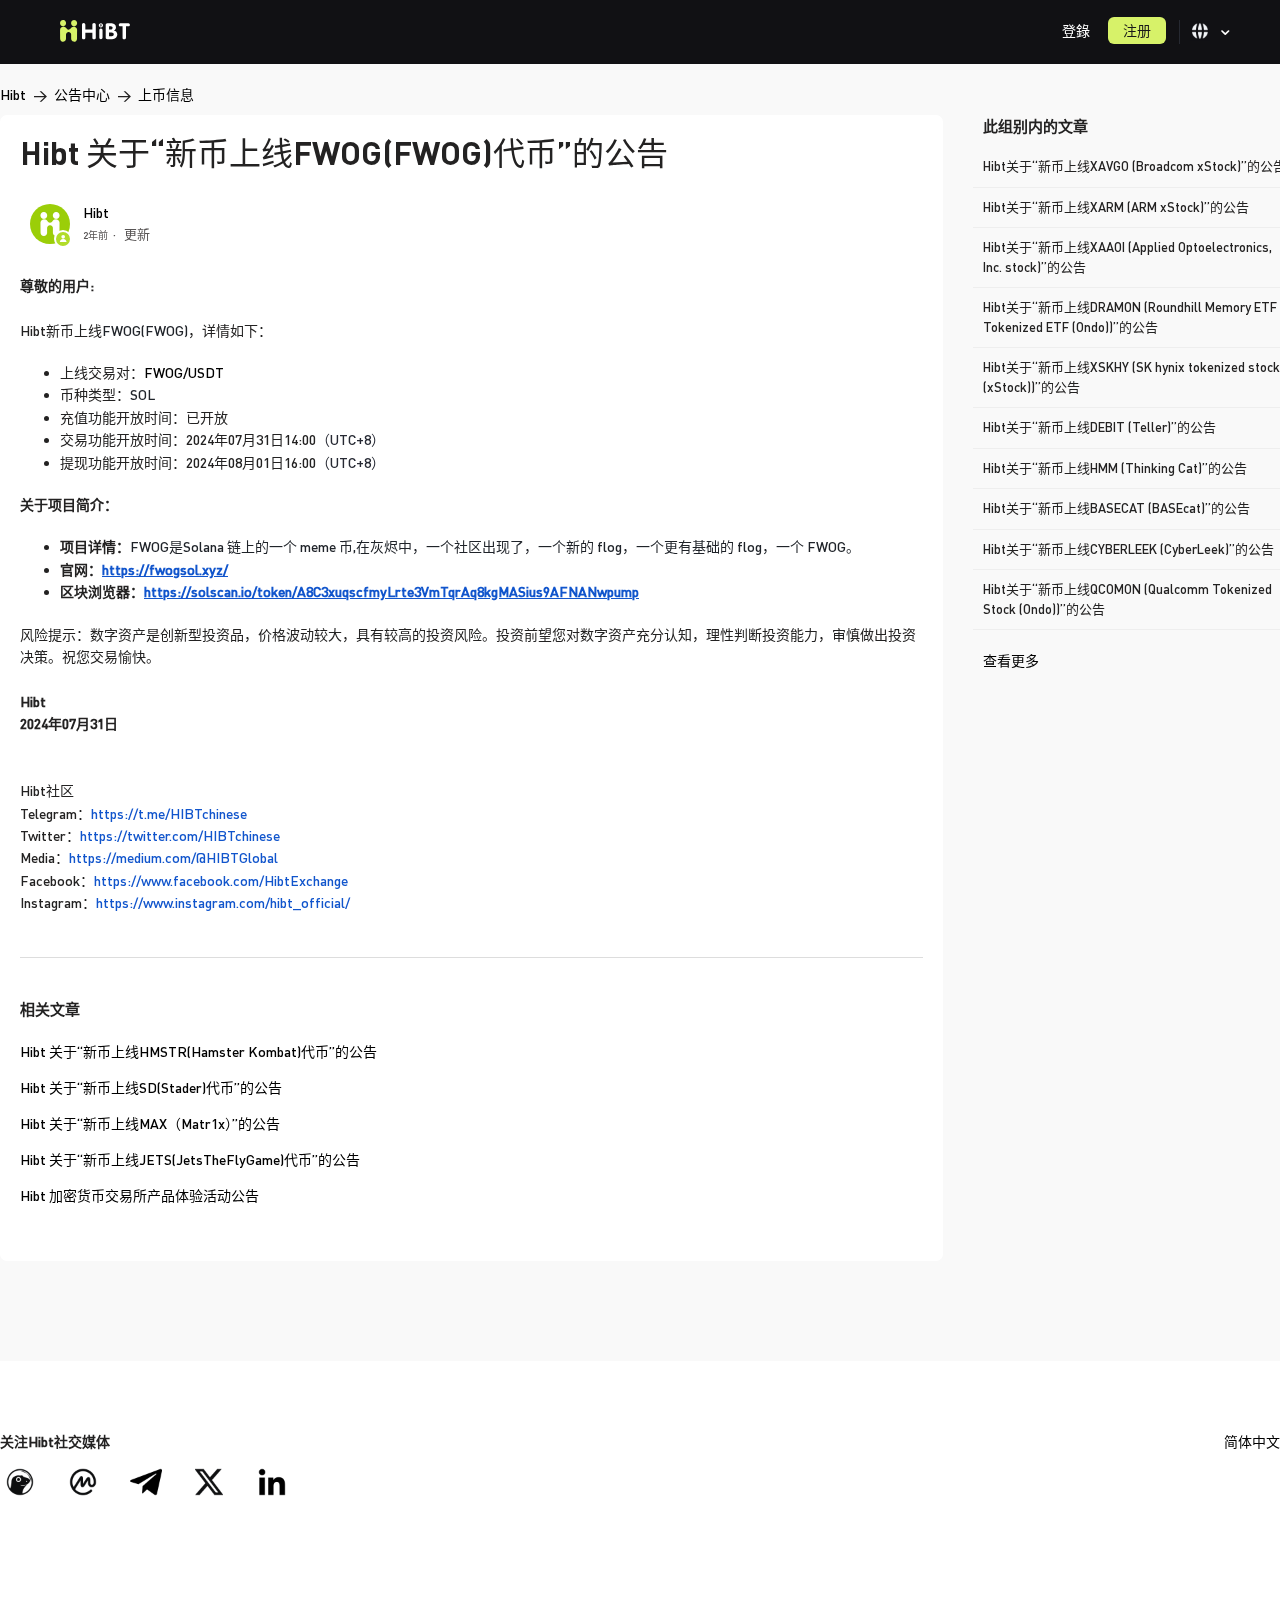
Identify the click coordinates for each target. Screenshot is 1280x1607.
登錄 (1076, 30)
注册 (1137, 30)
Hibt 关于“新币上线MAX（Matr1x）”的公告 (150, 1123)
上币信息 (166, 94)
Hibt (13, 94)
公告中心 (82, 94)
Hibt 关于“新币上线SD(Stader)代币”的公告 (151, 1087)
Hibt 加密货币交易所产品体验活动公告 (139, 1195)
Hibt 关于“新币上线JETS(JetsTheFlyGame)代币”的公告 (190, 1159)
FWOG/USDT (184, 372)
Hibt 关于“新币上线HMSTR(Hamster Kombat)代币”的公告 (198, 1051)
